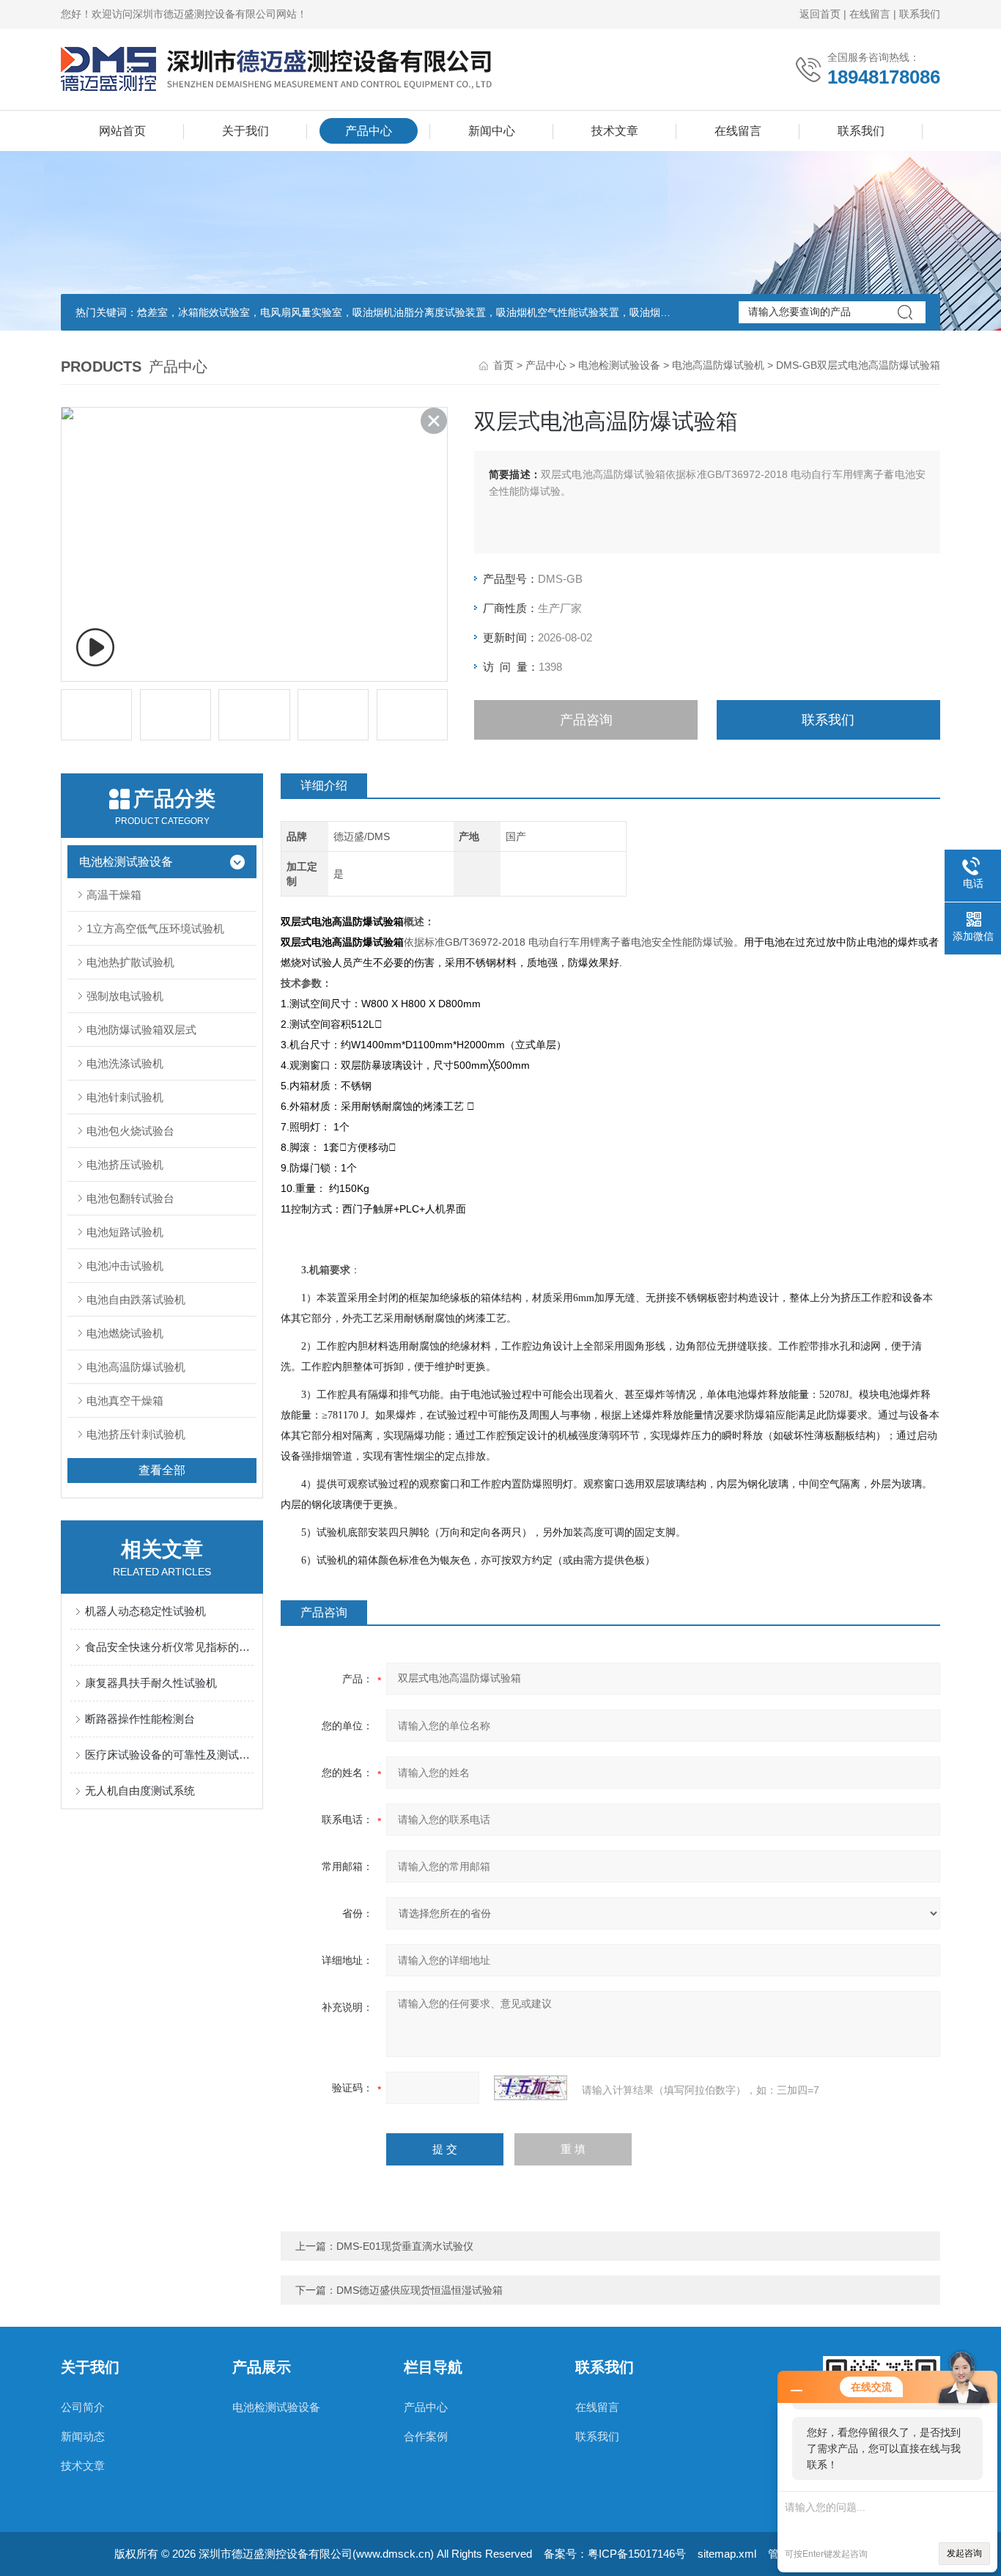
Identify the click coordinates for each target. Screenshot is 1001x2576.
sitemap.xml (727, 2554)
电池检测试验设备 (619, 365)
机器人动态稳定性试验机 (145, 1611)
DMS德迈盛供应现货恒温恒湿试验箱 (420, 2290)
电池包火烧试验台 (130, 1131)
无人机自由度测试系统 (140, 1791)
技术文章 (615, 131)
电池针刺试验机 (125, 1097)
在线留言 (870, 14)
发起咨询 (964, 2553)
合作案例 (426, 2436)
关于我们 (245, 131)
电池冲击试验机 (125, 1266)
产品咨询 (586, 720)
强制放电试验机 (125, 996)
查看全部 (162, 1470)
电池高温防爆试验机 (718, 365)
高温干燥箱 (114, 895)
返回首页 (820, 14)
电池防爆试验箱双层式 (141, 1030)
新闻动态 (83, 2436)
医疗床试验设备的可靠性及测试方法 (169, 1755)
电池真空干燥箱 (125, 1401)
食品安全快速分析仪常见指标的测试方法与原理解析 (169, 1647)
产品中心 (369, 131)
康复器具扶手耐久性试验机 (151, 1683)
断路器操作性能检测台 (140, 1719)
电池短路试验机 (125, 1232)
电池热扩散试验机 (130, 962)
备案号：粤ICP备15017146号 (615, 2554)
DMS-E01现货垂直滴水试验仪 (405, 2246)
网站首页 (122, 131)
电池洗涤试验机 (125, 1063)
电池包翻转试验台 (130, 1198)
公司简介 (83, 2407)
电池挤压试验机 (125, 1164)
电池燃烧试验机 (125, 1333)
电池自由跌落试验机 (136, 1299)
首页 (503, 365)
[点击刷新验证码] (531, 2088)
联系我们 (920, 14)
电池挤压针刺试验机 (136, 1434)
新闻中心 (492, 131)
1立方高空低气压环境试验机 (155, 928)
